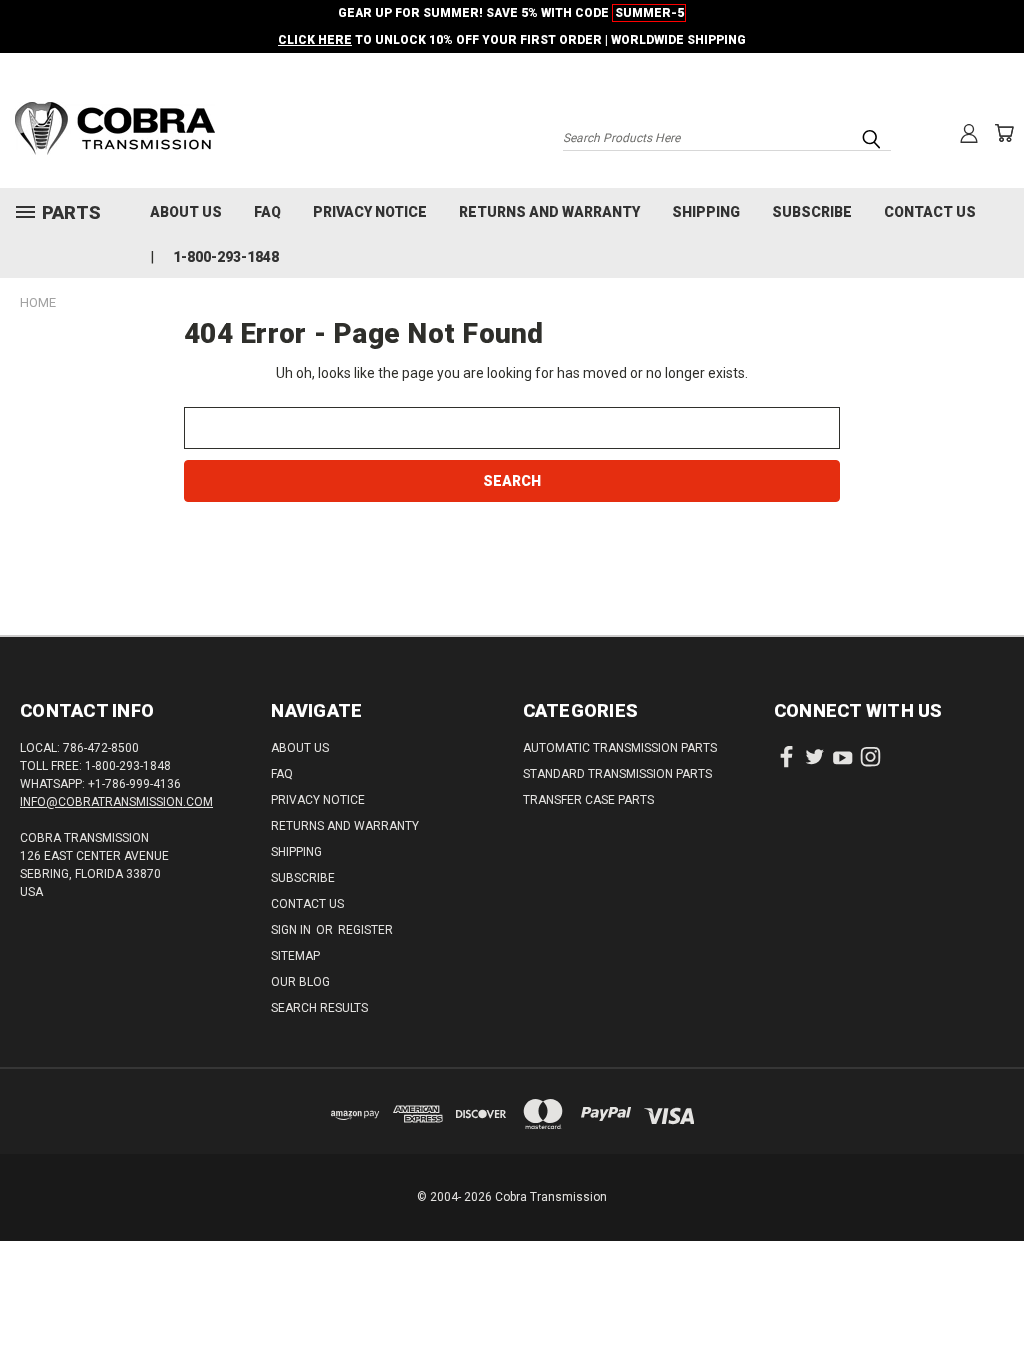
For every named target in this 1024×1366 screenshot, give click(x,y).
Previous (993, 1303)
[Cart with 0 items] (1004, 133)
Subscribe (812, 212)
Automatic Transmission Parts (620, 748)
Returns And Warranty (549, 212)
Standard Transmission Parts (617, 774)
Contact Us (930, 212)
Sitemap (295, 956)
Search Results (319, 1008)
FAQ (267, 212)
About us (186, 212)
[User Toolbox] (969, 133)
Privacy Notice (370, 212)
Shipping (706, 212)
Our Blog (300, 982)
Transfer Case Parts (588, 800)
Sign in (292, 930)
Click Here (315, 40)
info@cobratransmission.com (116, 802)
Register (365, 930)
